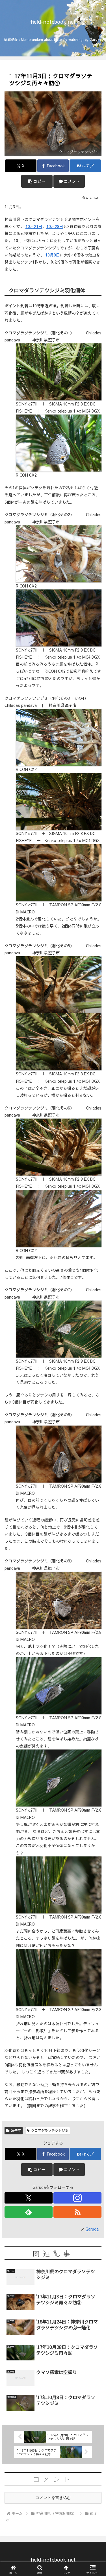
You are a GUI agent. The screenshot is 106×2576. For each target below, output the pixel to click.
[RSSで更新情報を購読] (77, 2212)
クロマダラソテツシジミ (50, 2130)
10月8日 (53, 255)
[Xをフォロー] (29, 2198)
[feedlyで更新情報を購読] (29, 2212)
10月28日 (55, 226)
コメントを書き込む (53, 2498)
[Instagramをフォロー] (77, 2198)
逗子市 (16, 2130)
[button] (37, 181)
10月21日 (34, 226)
